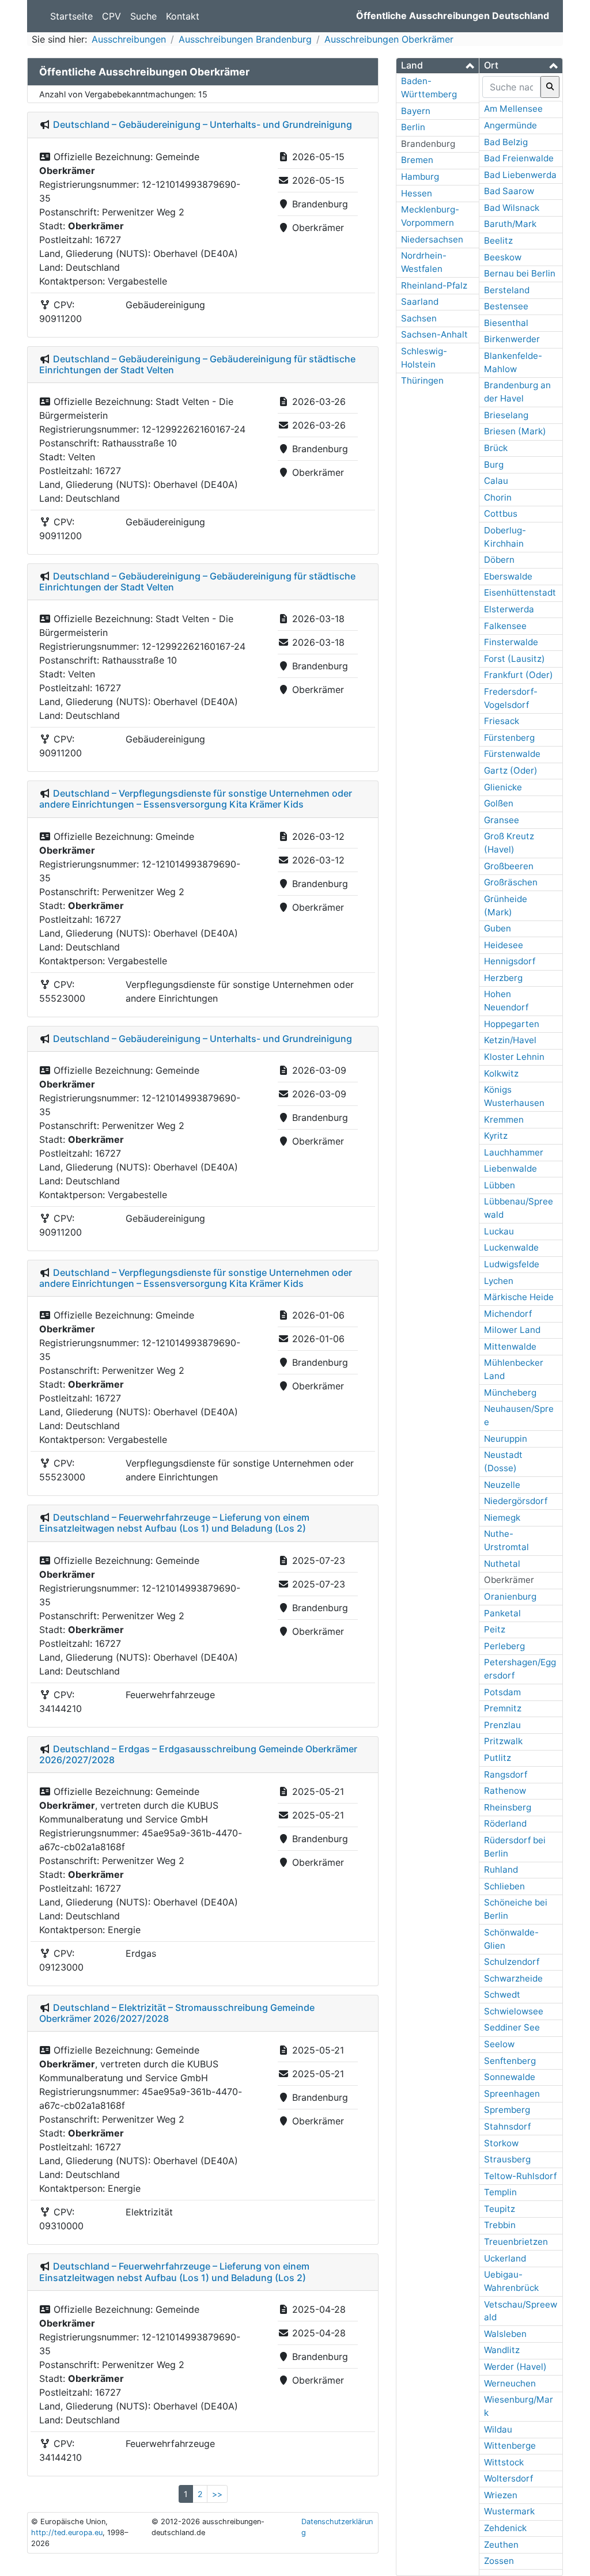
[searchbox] (511, 87)
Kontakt (183, 16)
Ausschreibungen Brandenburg (245, 39)
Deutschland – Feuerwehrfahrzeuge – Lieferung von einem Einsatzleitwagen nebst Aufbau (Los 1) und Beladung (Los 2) (174, 1523)
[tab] (438, 66)
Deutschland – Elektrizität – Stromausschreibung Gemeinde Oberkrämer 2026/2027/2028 (177, 2013)
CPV (111, 16)
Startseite (71, 16)
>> (217, 2494)
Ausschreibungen (129, 39)
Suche (143, 16)
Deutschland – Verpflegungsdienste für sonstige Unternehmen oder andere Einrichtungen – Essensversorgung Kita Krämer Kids (196, 799)
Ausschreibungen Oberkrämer (389, 39)
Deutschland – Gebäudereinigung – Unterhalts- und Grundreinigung (203, 124)
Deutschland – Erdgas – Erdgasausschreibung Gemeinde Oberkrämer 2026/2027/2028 (198, 1754)
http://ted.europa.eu (67, 2533)
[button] (438, 65)
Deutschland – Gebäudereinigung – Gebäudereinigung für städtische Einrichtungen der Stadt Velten (197, 364)
